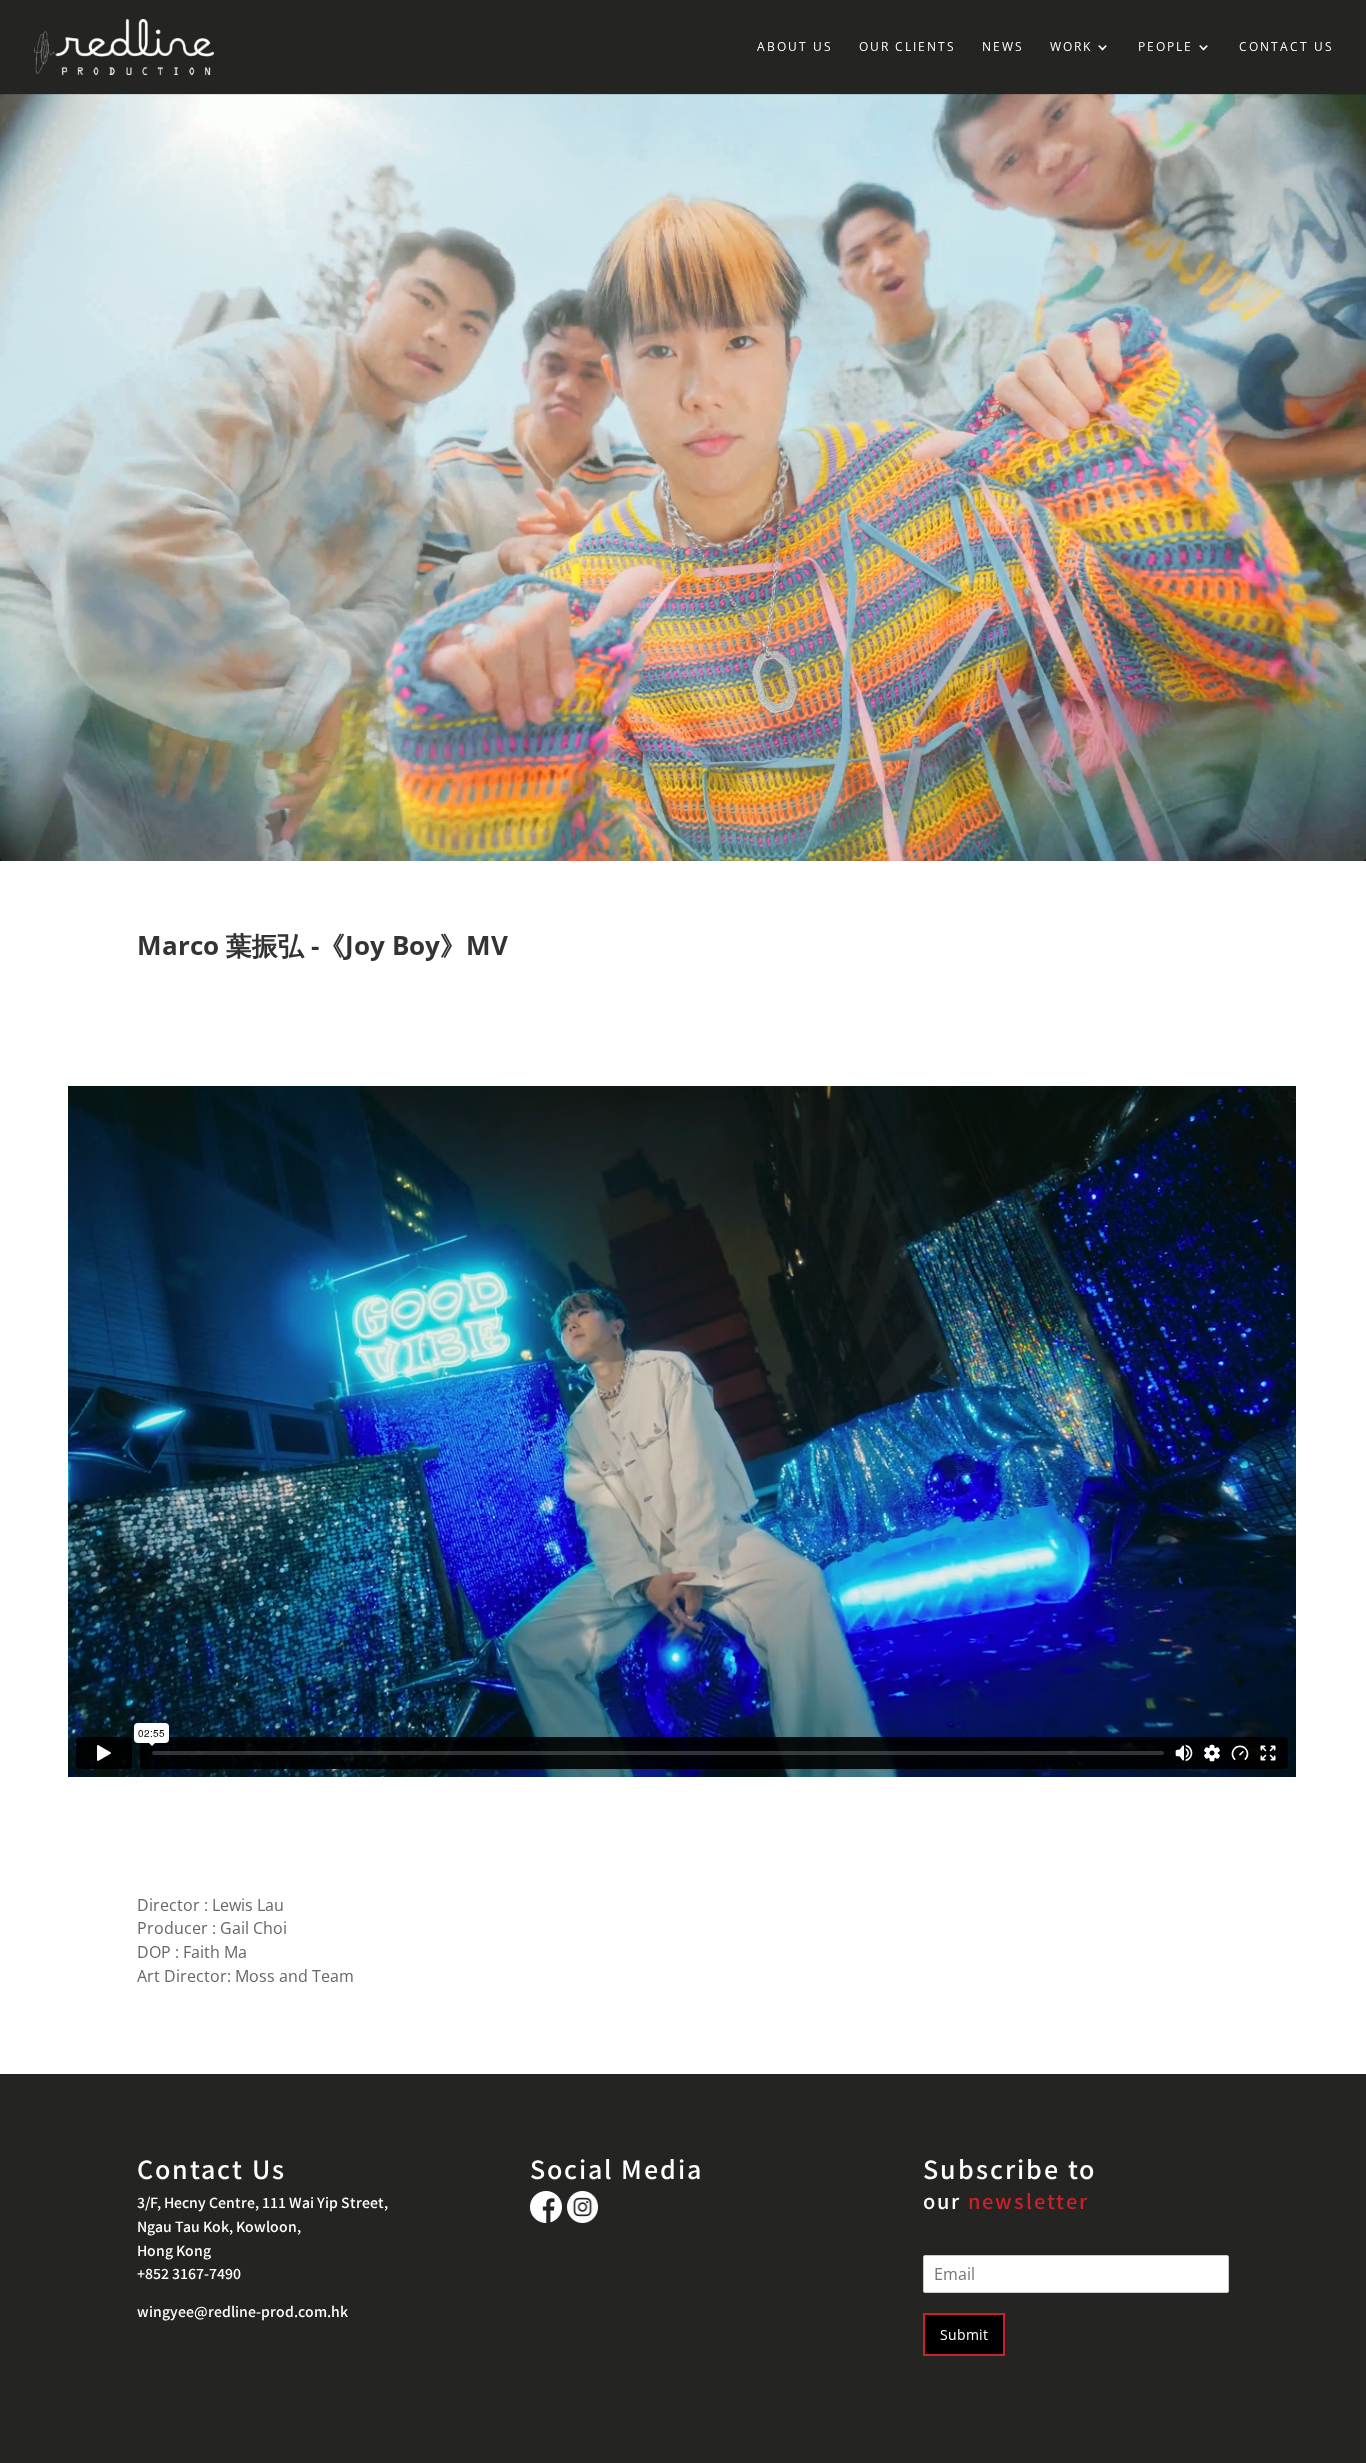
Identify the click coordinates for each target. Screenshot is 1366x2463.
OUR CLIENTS (907, 47)
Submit (964, 2334)
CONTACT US (1286, 47)
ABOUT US (795, 47)
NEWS (1003, 47)
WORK (1071, 47)
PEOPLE (1165, 47)
